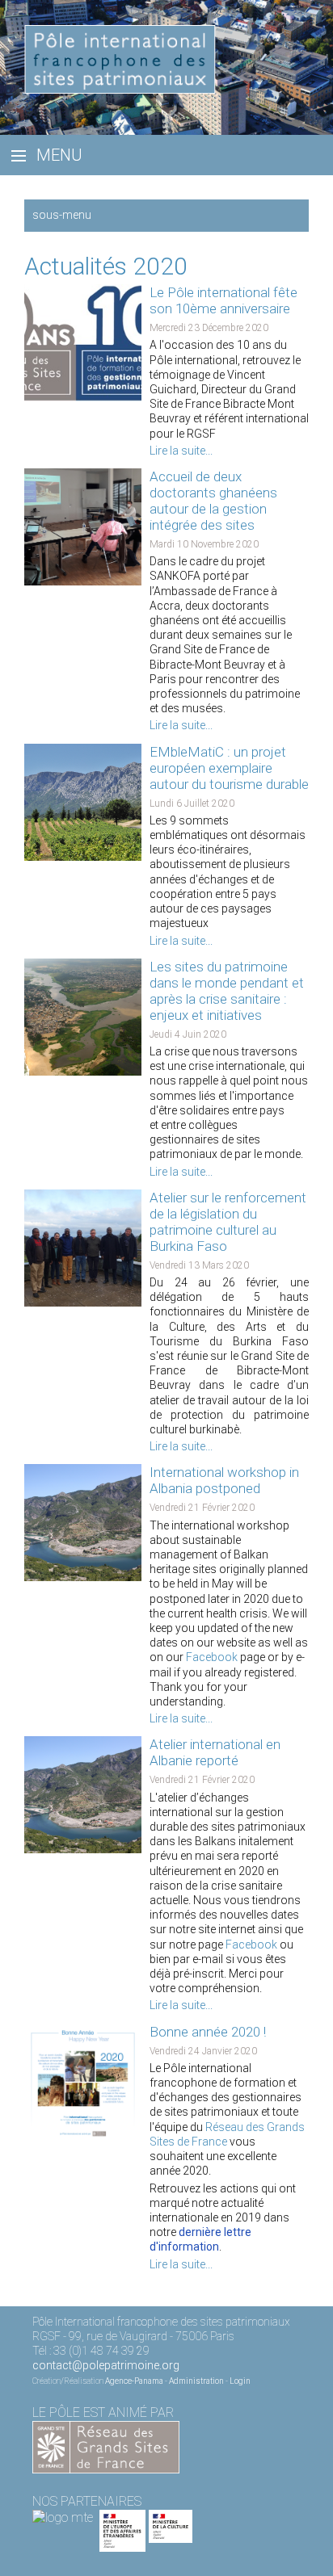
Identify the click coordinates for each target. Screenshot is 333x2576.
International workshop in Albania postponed (224, 1480)
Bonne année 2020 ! (208, 2032)
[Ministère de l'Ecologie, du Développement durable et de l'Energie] (63, 2517)
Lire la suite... (181, 451)
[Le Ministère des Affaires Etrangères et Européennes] (171, 2517)
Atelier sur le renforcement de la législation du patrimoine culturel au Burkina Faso (228, 1222)
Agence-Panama (134, 2381)
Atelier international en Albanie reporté (215, 1752)
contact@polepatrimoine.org (106, 2365)
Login (240, 2381)
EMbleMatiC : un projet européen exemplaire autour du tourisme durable (229, 768)
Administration (196, 2381)
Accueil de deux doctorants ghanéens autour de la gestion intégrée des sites (213, 501)
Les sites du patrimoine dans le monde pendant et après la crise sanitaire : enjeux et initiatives (227, 991)
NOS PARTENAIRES (87, 2501)
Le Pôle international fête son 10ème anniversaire (223, 300)
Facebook (212, 1657)
